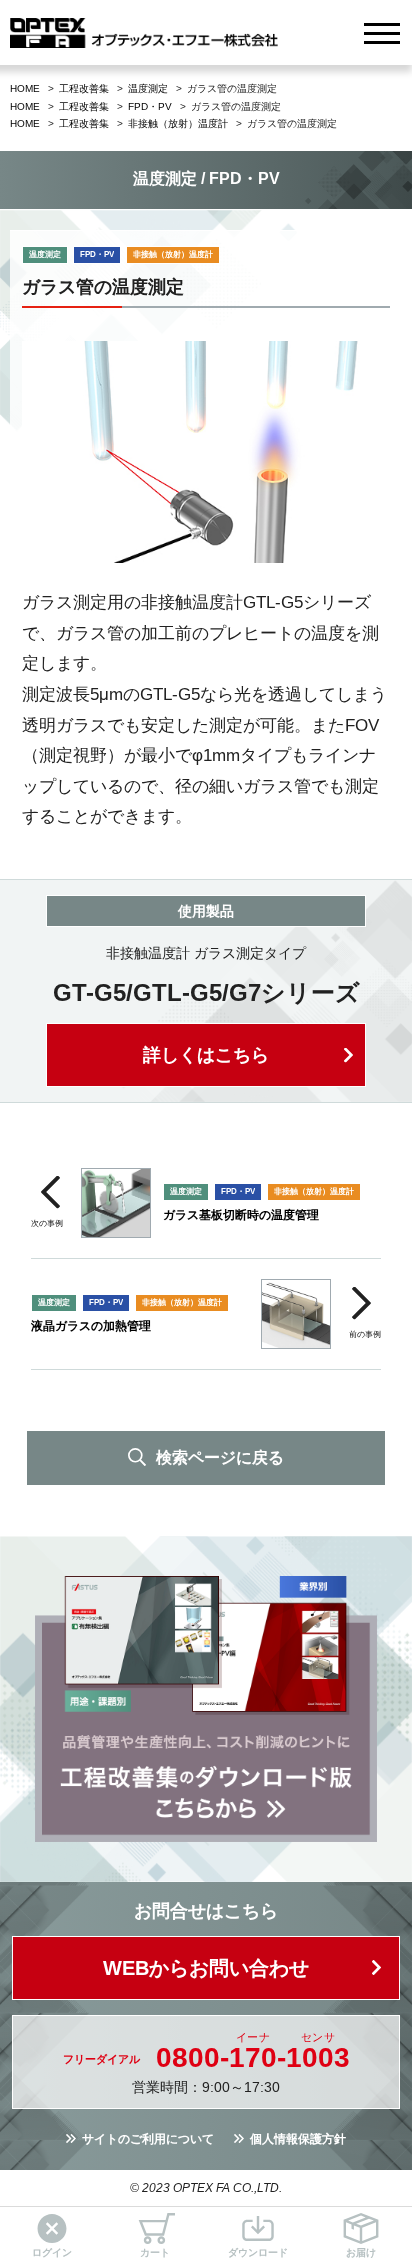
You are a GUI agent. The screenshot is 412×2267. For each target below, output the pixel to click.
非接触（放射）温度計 (178, 123)
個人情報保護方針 (298, 2139)
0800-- (253, 2058)
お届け (361, 2252)
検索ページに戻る (220, 1457)
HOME (25, 88)
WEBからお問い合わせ (206, 1968)
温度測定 (148, 88)
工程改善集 (84, 88)
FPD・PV (150, 106)
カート (155, 2252)
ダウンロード (258, 2252)
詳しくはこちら (206, 1055)
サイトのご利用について (148, 2139)
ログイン (52, 2252)
